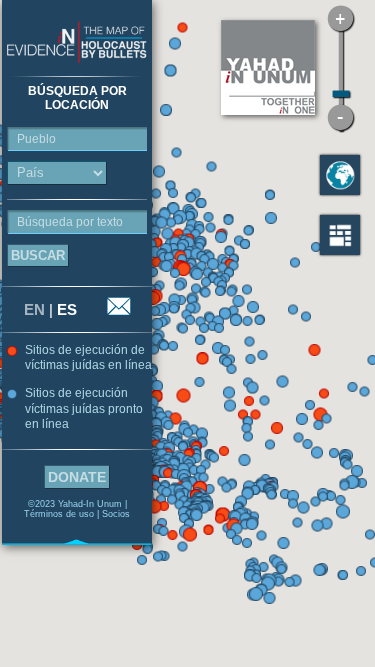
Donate (77, 477)
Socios (116, 514)
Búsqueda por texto (70, 222)
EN (34, 309)
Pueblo (36, 139)
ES (67, 309)
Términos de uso (59, 514)
